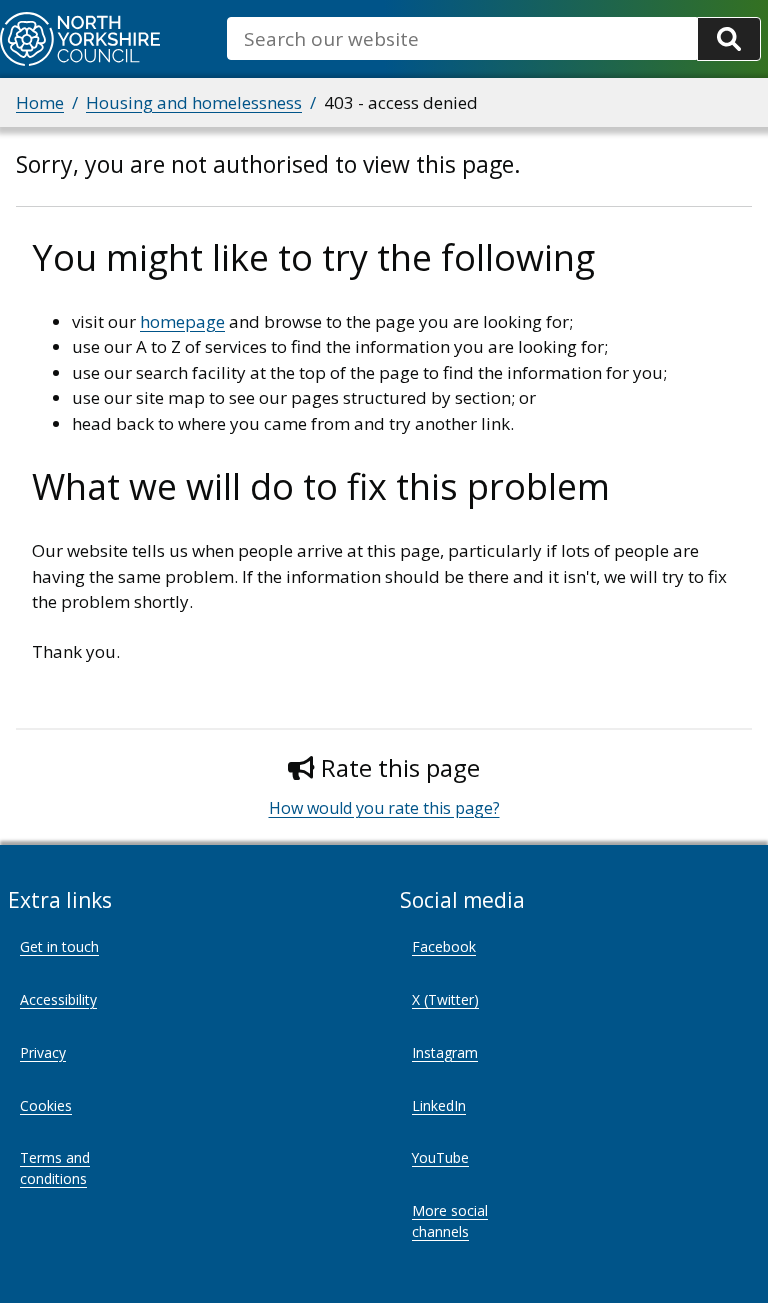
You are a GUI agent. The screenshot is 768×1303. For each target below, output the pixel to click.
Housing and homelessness (194, 102)
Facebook (444, 946)
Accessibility (58, 999)
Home (40, 102)
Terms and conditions (55, 1168)
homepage (182, 321)
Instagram (445, 1052)
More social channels (450, 1221)
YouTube (440, 1157)
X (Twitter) (445, 999)
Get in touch (59, 946)
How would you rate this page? (384, 808)
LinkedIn (439, 1105)
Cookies (46, 1105)
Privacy (43, 1052)
